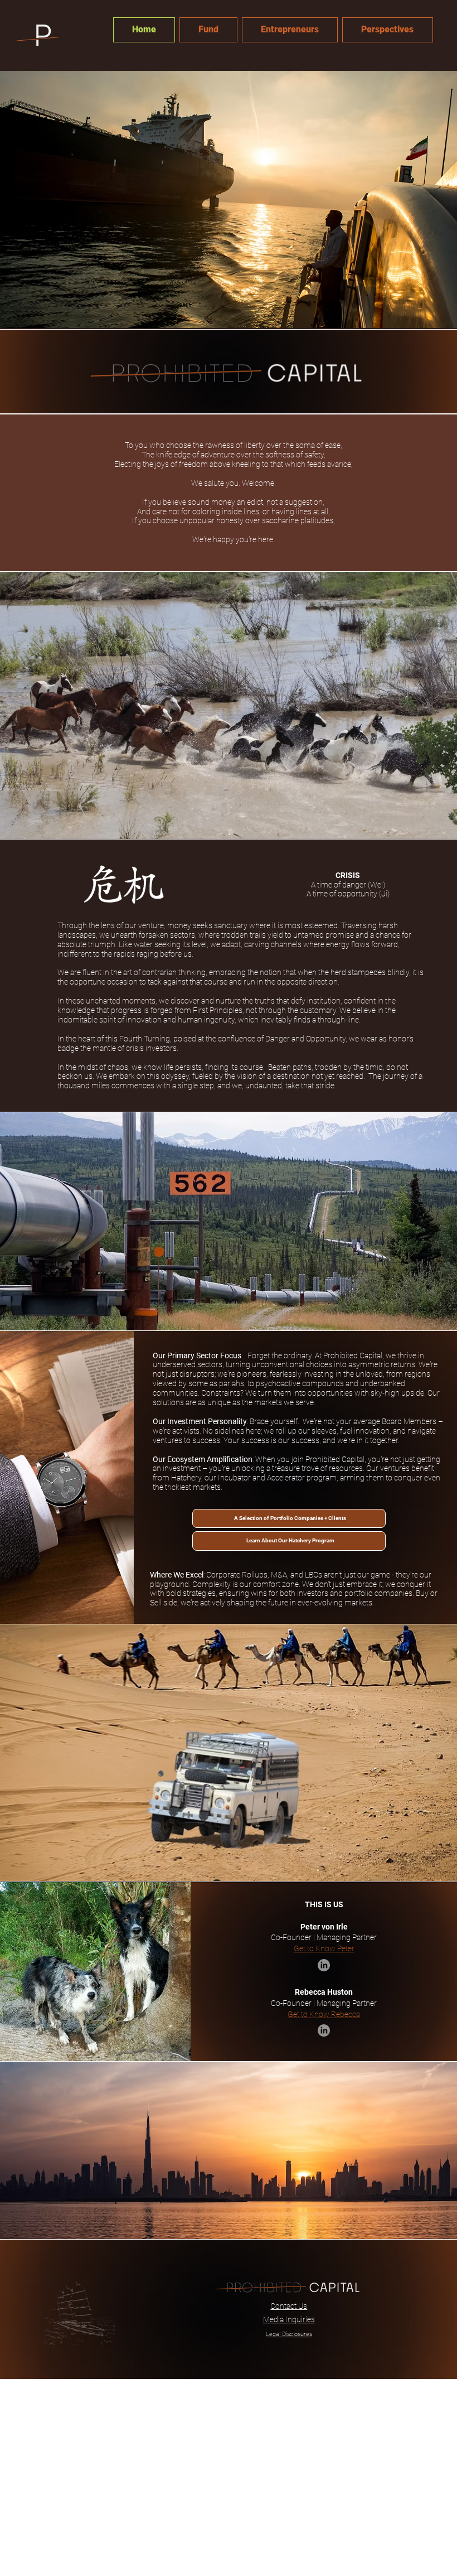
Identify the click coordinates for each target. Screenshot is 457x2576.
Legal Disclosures (289, 2334)
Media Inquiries (289, 2319)
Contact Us (289, 2306)
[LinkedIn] (324, 1965)
